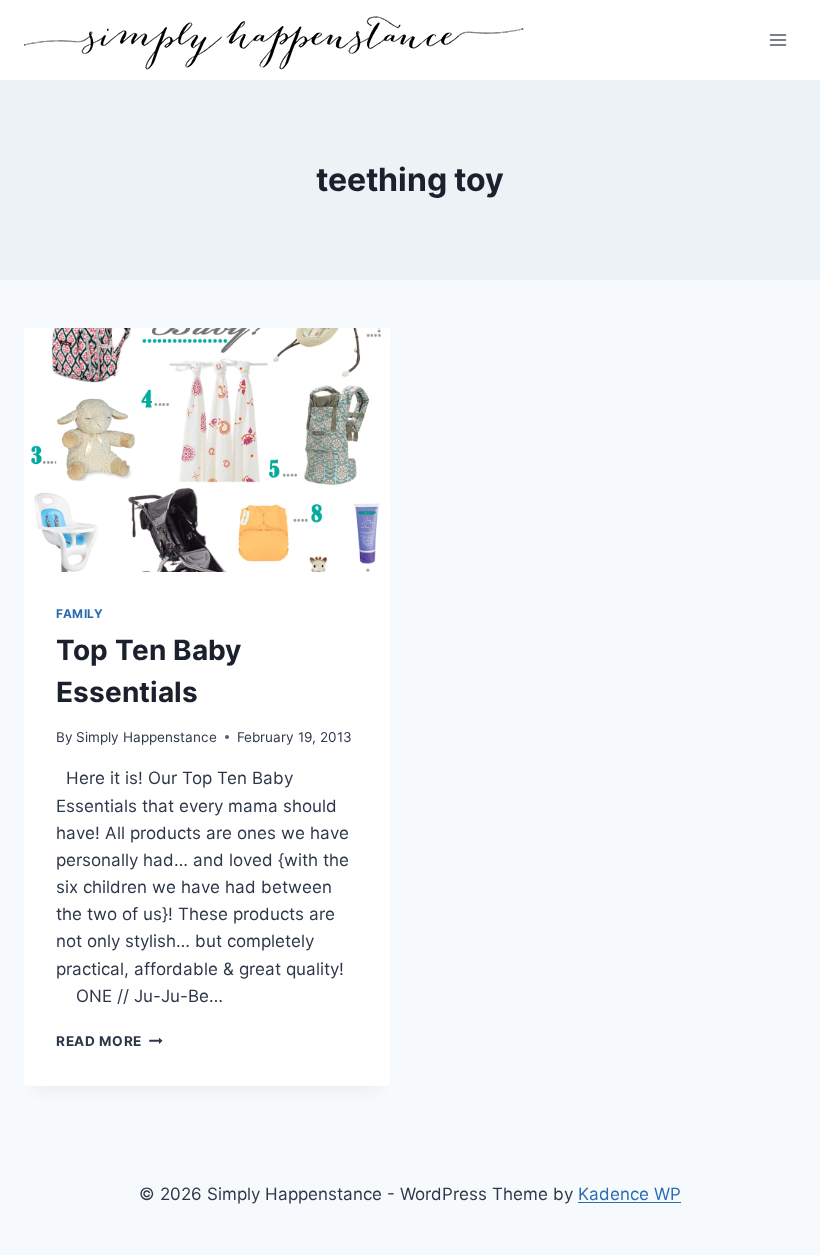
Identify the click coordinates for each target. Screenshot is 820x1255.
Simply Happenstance (146, 737)
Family (80, 613)
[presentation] (207, 450)
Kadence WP (629, 1194)
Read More (109, 1041)
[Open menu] (777, 39)
